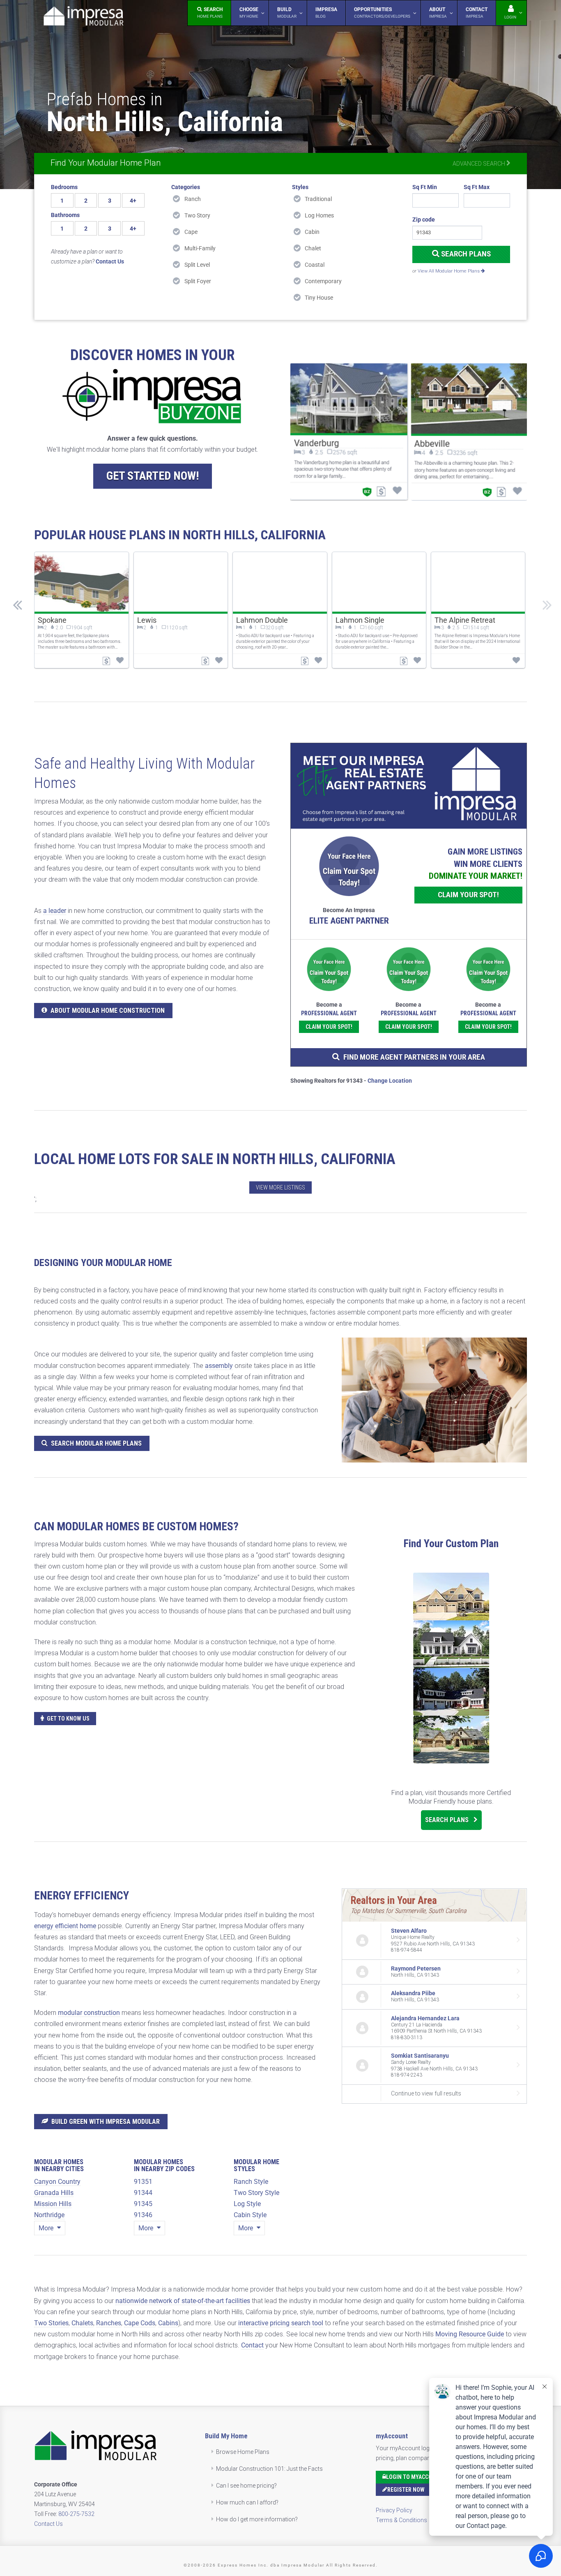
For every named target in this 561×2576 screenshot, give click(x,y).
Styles (300, 187)
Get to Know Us (68, 1719)
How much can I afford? (247, 2502)
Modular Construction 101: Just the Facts (269, 2469)
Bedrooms (64, 187)
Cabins (168, 2323)
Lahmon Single (360, 620)
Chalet (313, 248)
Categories (186, 187)
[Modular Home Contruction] (83, 17)
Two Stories (51, 2323)
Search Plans (465, 254)
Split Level (197, 265)
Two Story (197, 215)
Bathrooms (65, 215)
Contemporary (323, 281)
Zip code (424, 219)
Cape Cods (140, 2323)
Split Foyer (198, 281)
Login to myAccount (414, 2477)
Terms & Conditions (401, 2520)
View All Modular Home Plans (449, 271)
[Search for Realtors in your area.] (409, 786)
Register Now (406, 2490)
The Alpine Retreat (465, 620)
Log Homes (319, 215)
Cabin (312, 232)
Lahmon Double (262, 620)
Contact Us (48, 2524)
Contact (252, 2345)
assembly (219, 1366)
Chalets (82, 2323)
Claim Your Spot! (468, 895)
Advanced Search (479, 164)
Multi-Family (200, 248)
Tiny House (319, 298)
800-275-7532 (76, 2514)
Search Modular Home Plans (96, 1443)
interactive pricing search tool (281, 2323)
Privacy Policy (394, 2510)
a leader (55, 911)
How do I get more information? (257, 2519)
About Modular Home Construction (108, 1011)
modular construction (89, 2013)
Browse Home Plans (243, 2452)
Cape (191, 232)
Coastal (315, 265)
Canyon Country (57, 2182)
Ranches (109, 2323)
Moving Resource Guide (470, 2334)
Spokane (52, 620)
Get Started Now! (153, 476)
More (47, 2228)
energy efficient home (65, 1926)
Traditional (318, 199)
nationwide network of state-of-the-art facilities (183, 2301)
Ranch (193, 199)
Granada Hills (54, 2193)
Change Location (390, 1081)
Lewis (147, 620)
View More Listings (280, 1188)
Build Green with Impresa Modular (106, 2122)
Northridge (49, 2215)
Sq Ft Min (425, 187)
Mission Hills (53, 2204)
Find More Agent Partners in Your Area (414, 1057)
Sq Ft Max (477, 187)
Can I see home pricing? (246, 2486)
